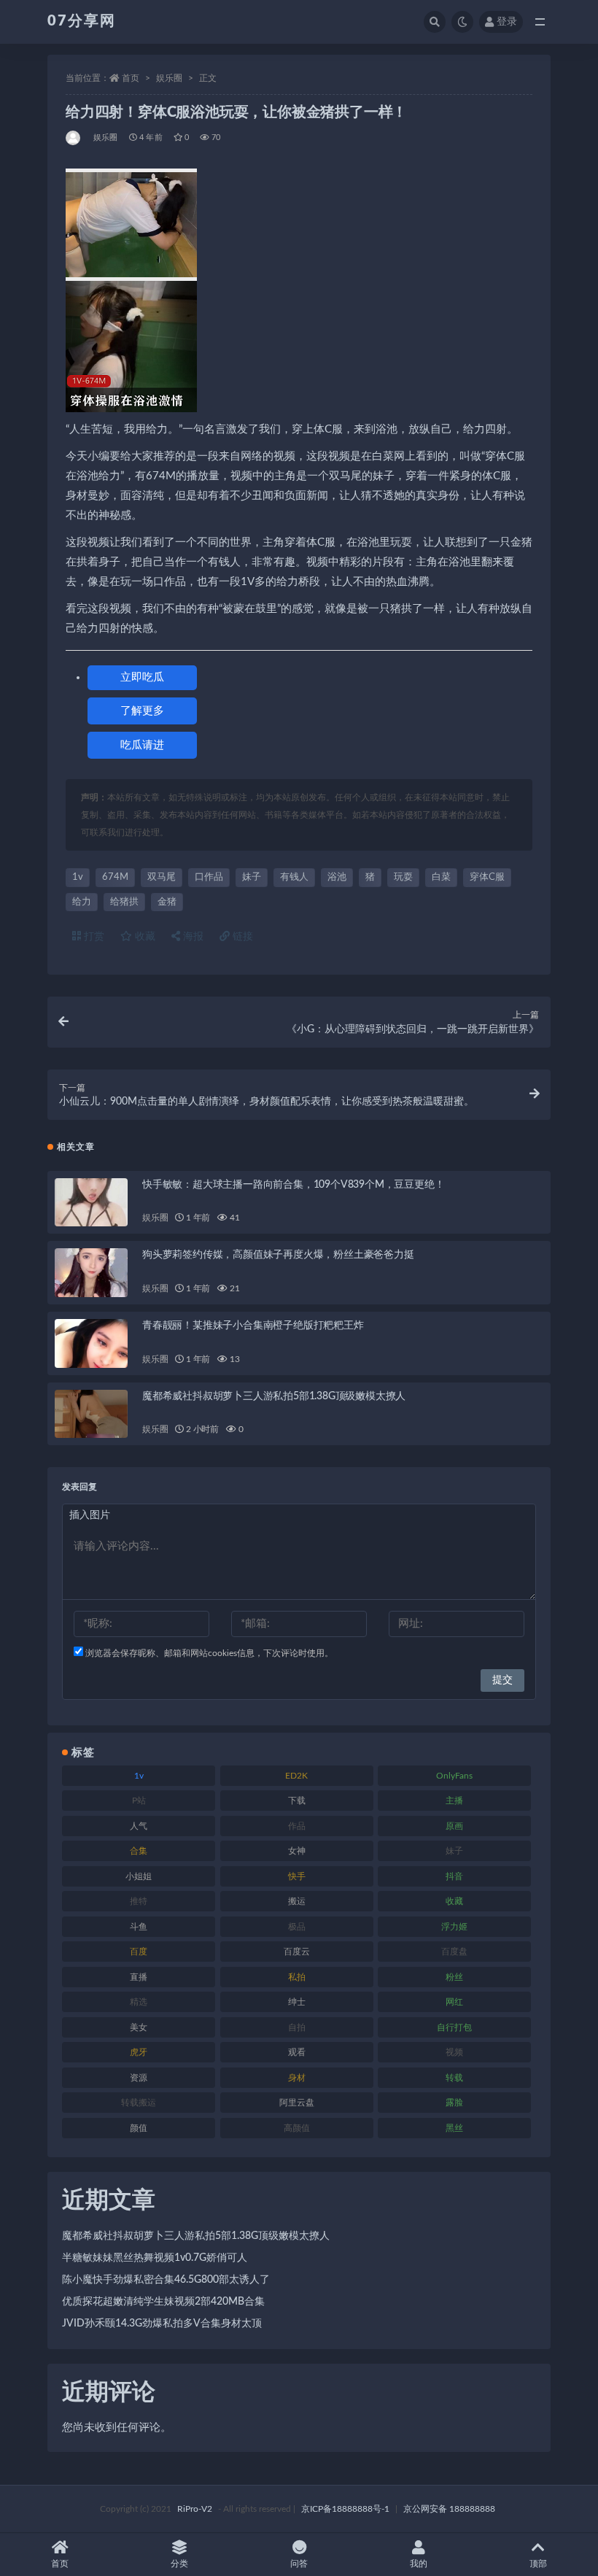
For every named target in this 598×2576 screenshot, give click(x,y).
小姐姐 (139, 1876)
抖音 (454, 1876)
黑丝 (454, 2128)
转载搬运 (139, 2103)
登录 (507, 22)
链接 (241, 937)
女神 (297, 1851)
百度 (139, 1952)
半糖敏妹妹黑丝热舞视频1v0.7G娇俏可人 (155, 2258)
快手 (297, 1876)
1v (78, 877)
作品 (297, 1826)
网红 (454, 2002)
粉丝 (454, 1977)
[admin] (74, 138)
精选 (139, 2002)
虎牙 (139, 2052)
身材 (297, 2078)
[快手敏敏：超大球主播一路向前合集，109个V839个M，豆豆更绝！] (91, 1203)
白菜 (441, 877)
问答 (299, 2564)
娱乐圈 (169, 78)
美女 (139, 2027)
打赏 (93, 937)
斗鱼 (139, 1927)
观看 (297, 2052)
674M (115, 877)
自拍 (297, 2027)
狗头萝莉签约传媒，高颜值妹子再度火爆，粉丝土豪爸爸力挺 (278, 1255)
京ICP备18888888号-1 (345, 2509)
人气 (139, 1826)
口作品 (209, 877)
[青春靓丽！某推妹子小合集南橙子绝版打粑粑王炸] (91, 1343)
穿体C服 (487, 877)
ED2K (296, 1776)
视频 (454, 2052)
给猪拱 (124, 902)
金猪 (167, 902)
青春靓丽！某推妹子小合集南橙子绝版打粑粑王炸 (253, 1326)
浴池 (337, 877)
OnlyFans (454, 1776)
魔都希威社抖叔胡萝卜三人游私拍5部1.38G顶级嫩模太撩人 (274, 1396)
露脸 (454, 2103)
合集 (139, 1851)
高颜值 (297, 2128)
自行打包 (454, 2027)
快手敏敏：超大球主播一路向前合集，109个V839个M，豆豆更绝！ (293, 1185)
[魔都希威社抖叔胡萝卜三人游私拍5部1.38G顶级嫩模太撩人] (91, 1414)
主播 (454, 1801)
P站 (139, 1801)
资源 (139, 2078)
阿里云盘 (297, 2103)
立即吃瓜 (142, 677)
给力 (82, 902)
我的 (419, 2564)
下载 (297, 1801)
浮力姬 (454, 1927)
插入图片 (90, 1515)
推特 (139, 1901)
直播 (139, 1977)
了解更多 (142, 711)
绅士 (297, 2002)
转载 (454, 2078)
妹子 (252, 877)
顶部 (538, 2564)
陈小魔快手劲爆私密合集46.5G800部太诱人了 (166, 2280)
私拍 (297, 1977)
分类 (179, 2564)
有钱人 (294, 877)
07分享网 (82, 21)
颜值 (139, 2128)
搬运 (297, 1901)
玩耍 (403, 877)
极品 (297, 1927)
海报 (192, 937)
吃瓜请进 (142, 745)
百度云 (297, 1952)
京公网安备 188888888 (449, 2509)
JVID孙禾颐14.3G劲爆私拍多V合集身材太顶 (162, 2324)
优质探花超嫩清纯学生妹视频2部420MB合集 (163, 2302)
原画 (454, 1826)
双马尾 (162, 877)
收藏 (144, 937)
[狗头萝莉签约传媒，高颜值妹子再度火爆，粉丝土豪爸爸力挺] (91, 1273)
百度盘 (454, 1952)
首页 (131, 78)
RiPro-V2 (195, 2509)
